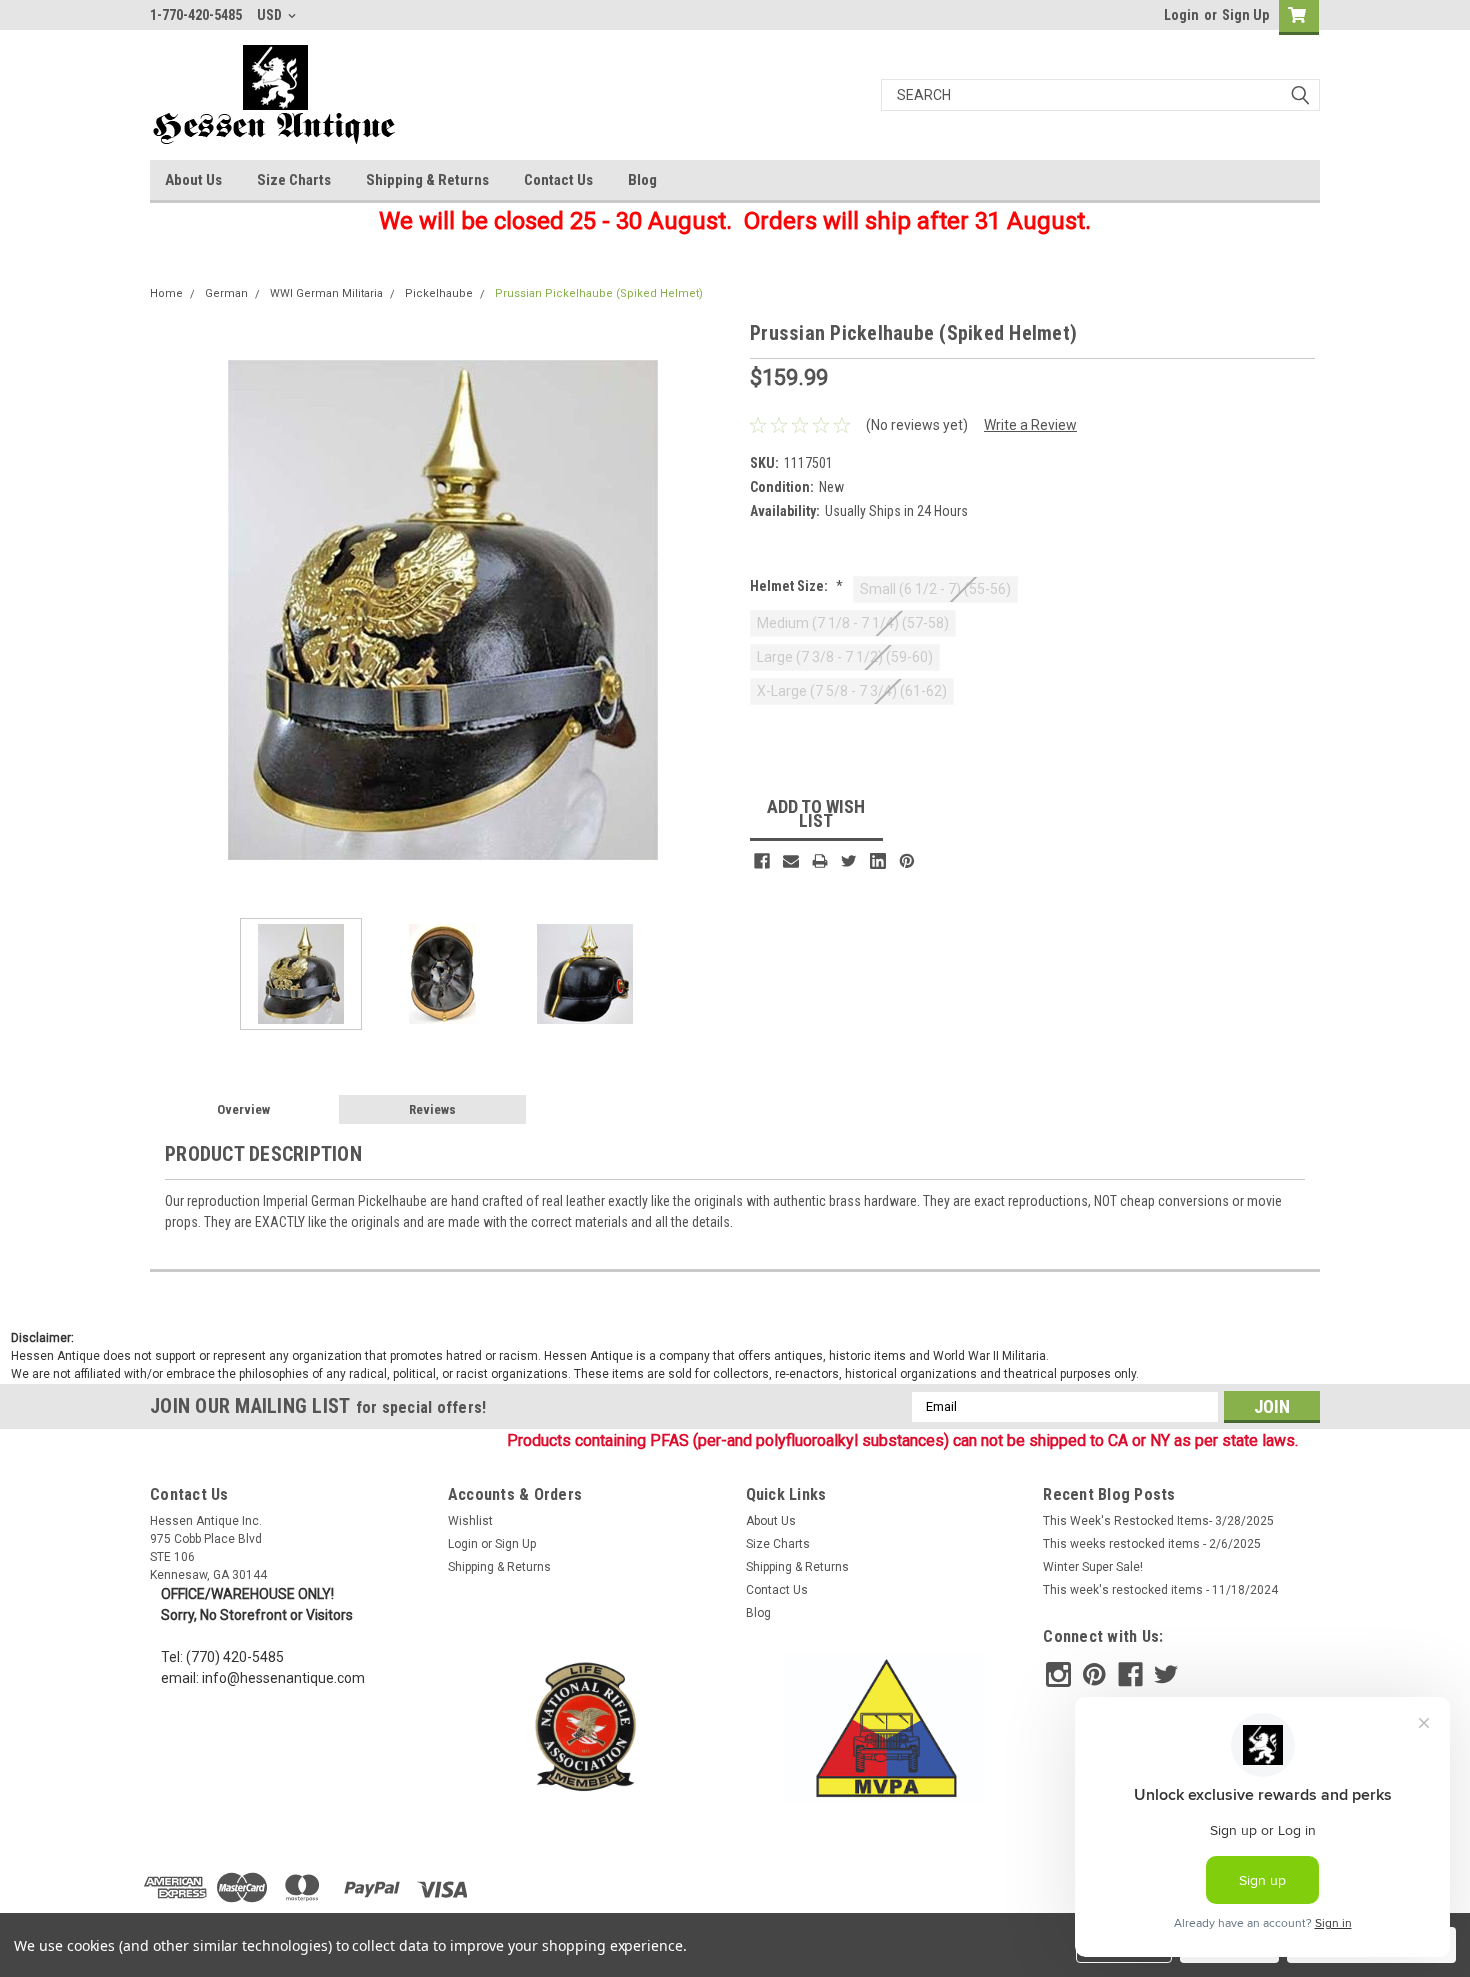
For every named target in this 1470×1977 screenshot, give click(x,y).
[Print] (820, 861)
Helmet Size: (796, 586)
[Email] (791, 861)
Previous (170, 610)
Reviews (432, 1109)
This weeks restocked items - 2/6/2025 (1152, 1544)
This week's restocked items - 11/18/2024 (1160, 1590)
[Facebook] (762, 861)
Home (166, 293)
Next (715, 610)
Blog (642, 180)
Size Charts (294, 180)
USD (271, 15)
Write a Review (1030, 425)
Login (1181, 15)
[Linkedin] (878, 861)
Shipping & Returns (427, 180)
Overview (243, 1109)
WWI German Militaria (326, 293)
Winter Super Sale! (1093, 1567)
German (226, 293)
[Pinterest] (907, 861)
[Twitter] (849, 861)
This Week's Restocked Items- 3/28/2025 (1158, 1521)
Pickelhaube (439, 293)
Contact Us (558, 180)
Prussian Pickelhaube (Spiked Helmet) (599, 293)
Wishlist (470, 1521)
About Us (193, 180)
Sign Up (1245, 15)
